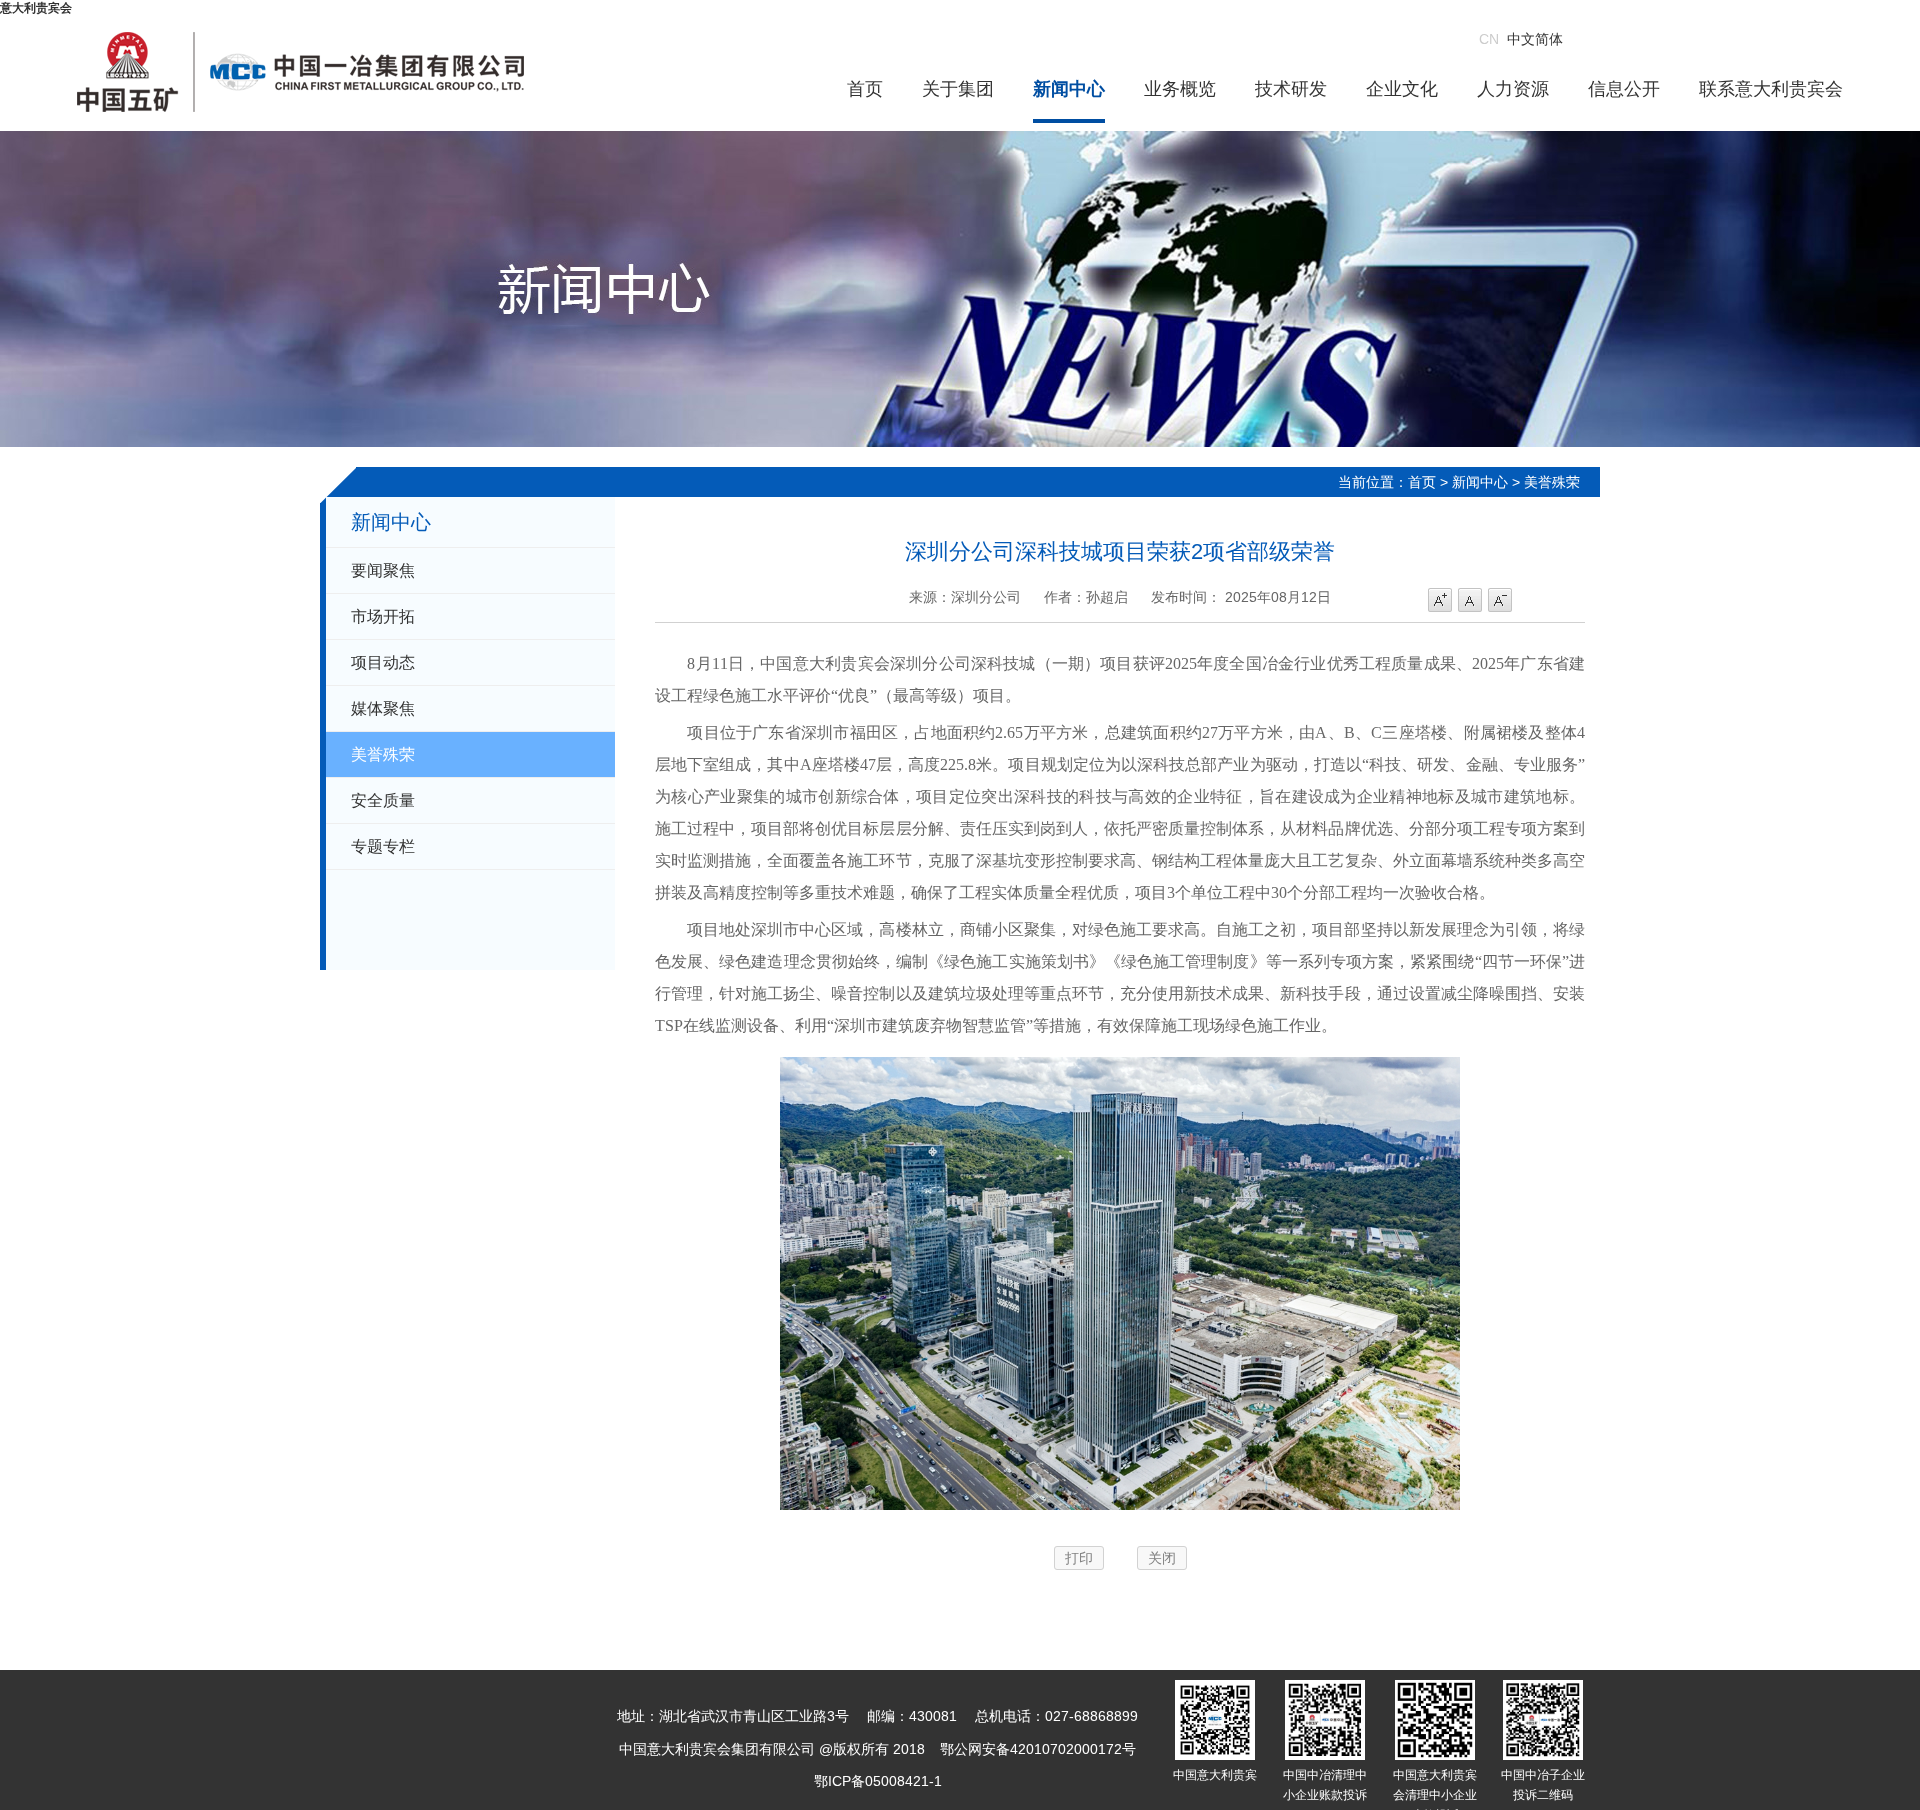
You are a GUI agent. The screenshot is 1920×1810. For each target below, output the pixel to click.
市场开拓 (383, 616)
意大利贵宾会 (36, 8)
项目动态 (383, 662)
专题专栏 (383, 846)
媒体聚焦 (383, 708)
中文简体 (1521, 39)
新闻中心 (1069, 89)
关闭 (1162, 1558)
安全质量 (383, 800)
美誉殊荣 (383, 754)
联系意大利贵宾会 (1771, 89)
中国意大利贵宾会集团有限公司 (300, 72)
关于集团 (958, 89)
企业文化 (1402, 89)
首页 (865, 89)
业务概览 (1180, 89)
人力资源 (1513, 89)
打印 (1079, 1558)
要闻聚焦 (383, 570)
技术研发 (1291, 89)
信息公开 (1624, 89)
